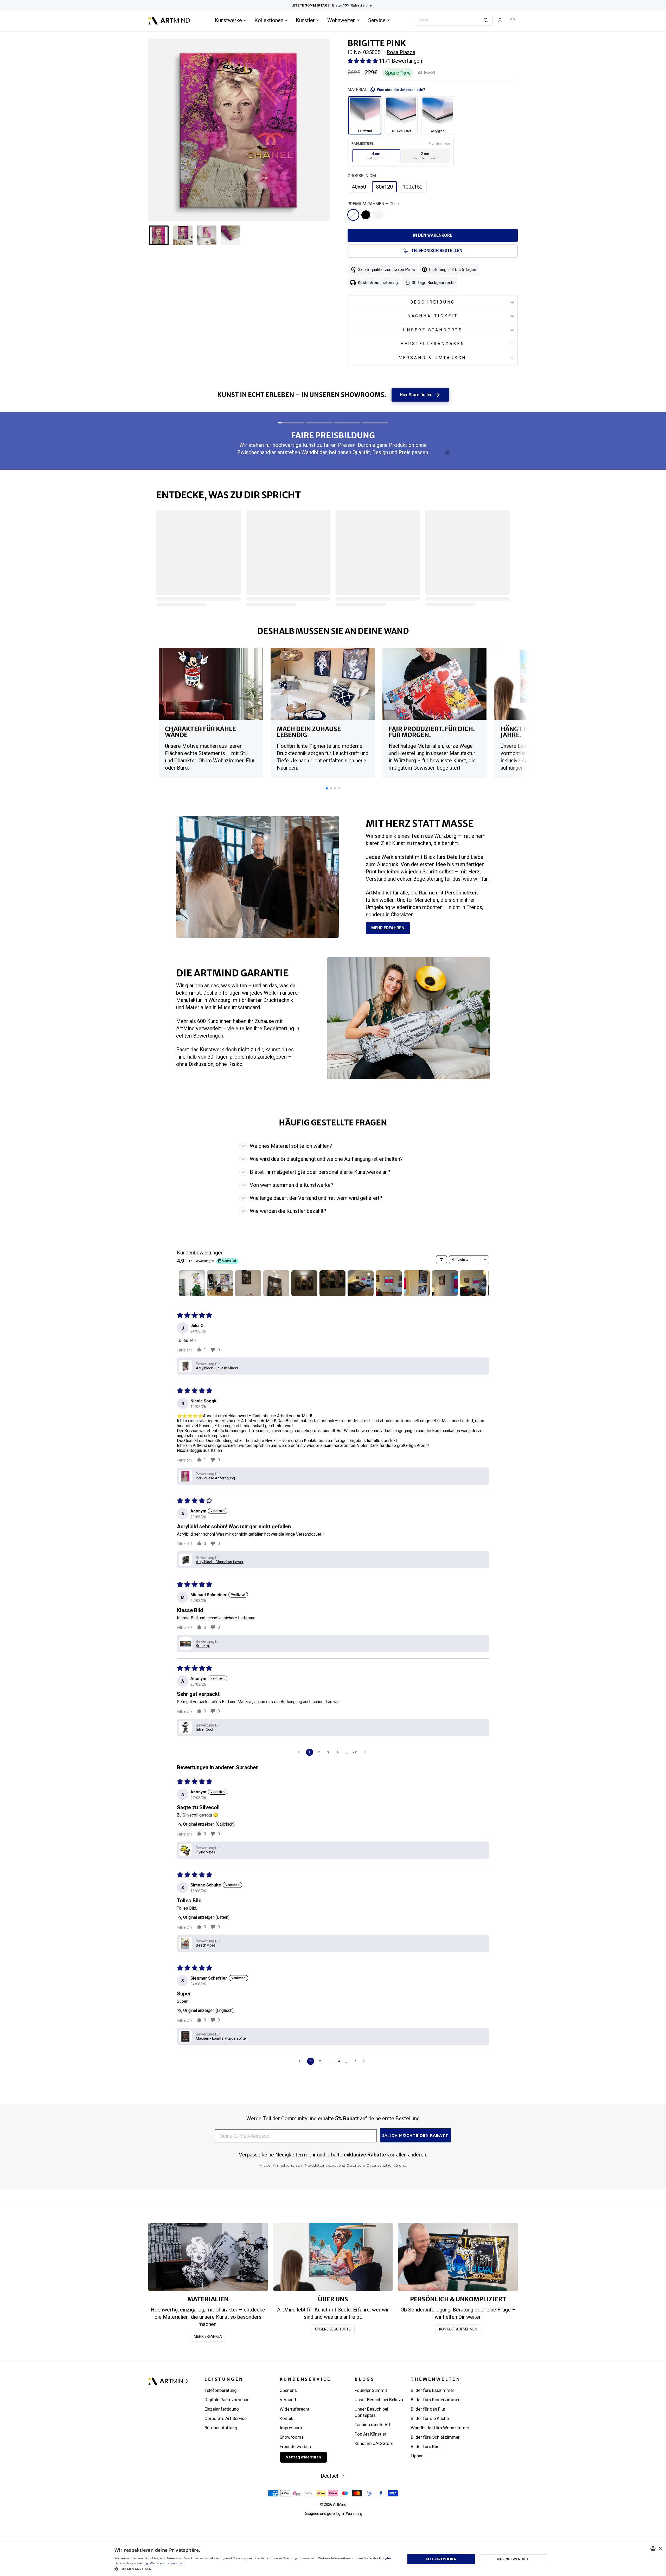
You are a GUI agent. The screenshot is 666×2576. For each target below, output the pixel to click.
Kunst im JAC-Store (374, 2443)
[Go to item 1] (192, 1283)
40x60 (359, 187)
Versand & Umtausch (433, 358)
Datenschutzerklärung (386, 2165)
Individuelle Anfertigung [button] (215, 1478)
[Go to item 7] (361, 1283)
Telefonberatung (221, 2390)
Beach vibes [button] (206, 1945)
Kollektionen (269, 20)
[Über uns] (333, 2257)
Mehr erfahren (388, 928)
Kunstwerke (228, 20)
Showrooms (292, 2437)
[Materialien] (208, 2257)
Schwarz (366, 215)
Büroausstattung (221, 2428)
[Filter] (441, 1260)
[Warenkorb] (513, 20)
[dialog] (657, 2567)
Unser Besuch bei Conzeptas (371, 2412)
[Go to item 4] (276, 1283)
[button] (363, 61)
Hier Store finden (420, 395)
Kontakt (287, 2418)
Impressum (291, 2428)
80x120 (384, 187)
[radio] (376, 156)
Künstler (305, 20)
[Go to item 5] (304, 1283)
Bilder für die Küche (430, 2418)
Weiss (378, 215)
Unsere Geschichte (333, 2329)
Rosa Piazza (401, 52)
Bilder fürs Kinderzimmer (435, 2400)
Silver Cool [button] (204, 1729)
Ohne (353, 215)
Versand (288, 2400)
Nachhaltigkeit (433, 316)
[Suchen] (486, 20)
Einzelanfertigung (222, 2409)
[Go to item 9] (417, 1283)
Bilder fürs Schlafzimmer (435, 2437)
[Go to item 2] (220, 1283)
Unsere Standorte (433, 330)
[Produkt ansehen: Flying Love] (455, 711)
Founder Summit (371, 2390)
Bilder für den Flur (428, 2409)
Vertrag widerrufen (303, 2457)
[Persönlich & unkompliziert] (458, 2257)
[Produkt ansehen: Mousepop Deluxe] (200, 686)
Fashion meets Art (373, 2425)
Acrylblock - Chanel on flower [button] (220, 1562)
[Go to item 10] (445, 1283)
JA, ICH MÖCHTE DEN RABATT (415, 2135)
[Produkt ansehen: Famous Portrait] (335, 681)
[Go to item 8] (389, 1283)
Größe (362, 176)
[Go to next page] (366, 1752)
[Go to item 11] (473, 1283)
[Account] (500, 20)
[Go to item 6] (332, 1283)
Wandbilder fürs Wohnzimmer (440, 2428)
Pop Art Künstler (370, 2434)
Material (386, 90)
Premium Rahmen (373, 204)
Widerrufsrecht (294, 2409)
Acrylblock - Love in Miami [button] (217, 1368)
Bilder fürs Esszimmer (433, 2390)
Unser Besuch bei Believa (379, 2400)
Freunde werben (295, 2446)
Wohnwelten (341, 20)
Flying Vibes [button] (206, 1852)
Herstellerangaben (433, 344)
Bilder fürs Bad (425, 2446)
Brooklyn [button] (203, 1646)
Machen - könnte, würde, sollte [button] (221, 2038)
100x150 (413, 187)
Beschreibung (433, 302)
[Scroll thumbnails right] (483, 1283)
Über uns (288, 2390)
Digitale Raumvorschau (227, 2400)
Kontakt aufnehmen (458, 2329)
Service (377, 20)
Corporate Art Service (226, 2418)
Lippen (417, 2456)
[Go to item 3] (248, 1283)
